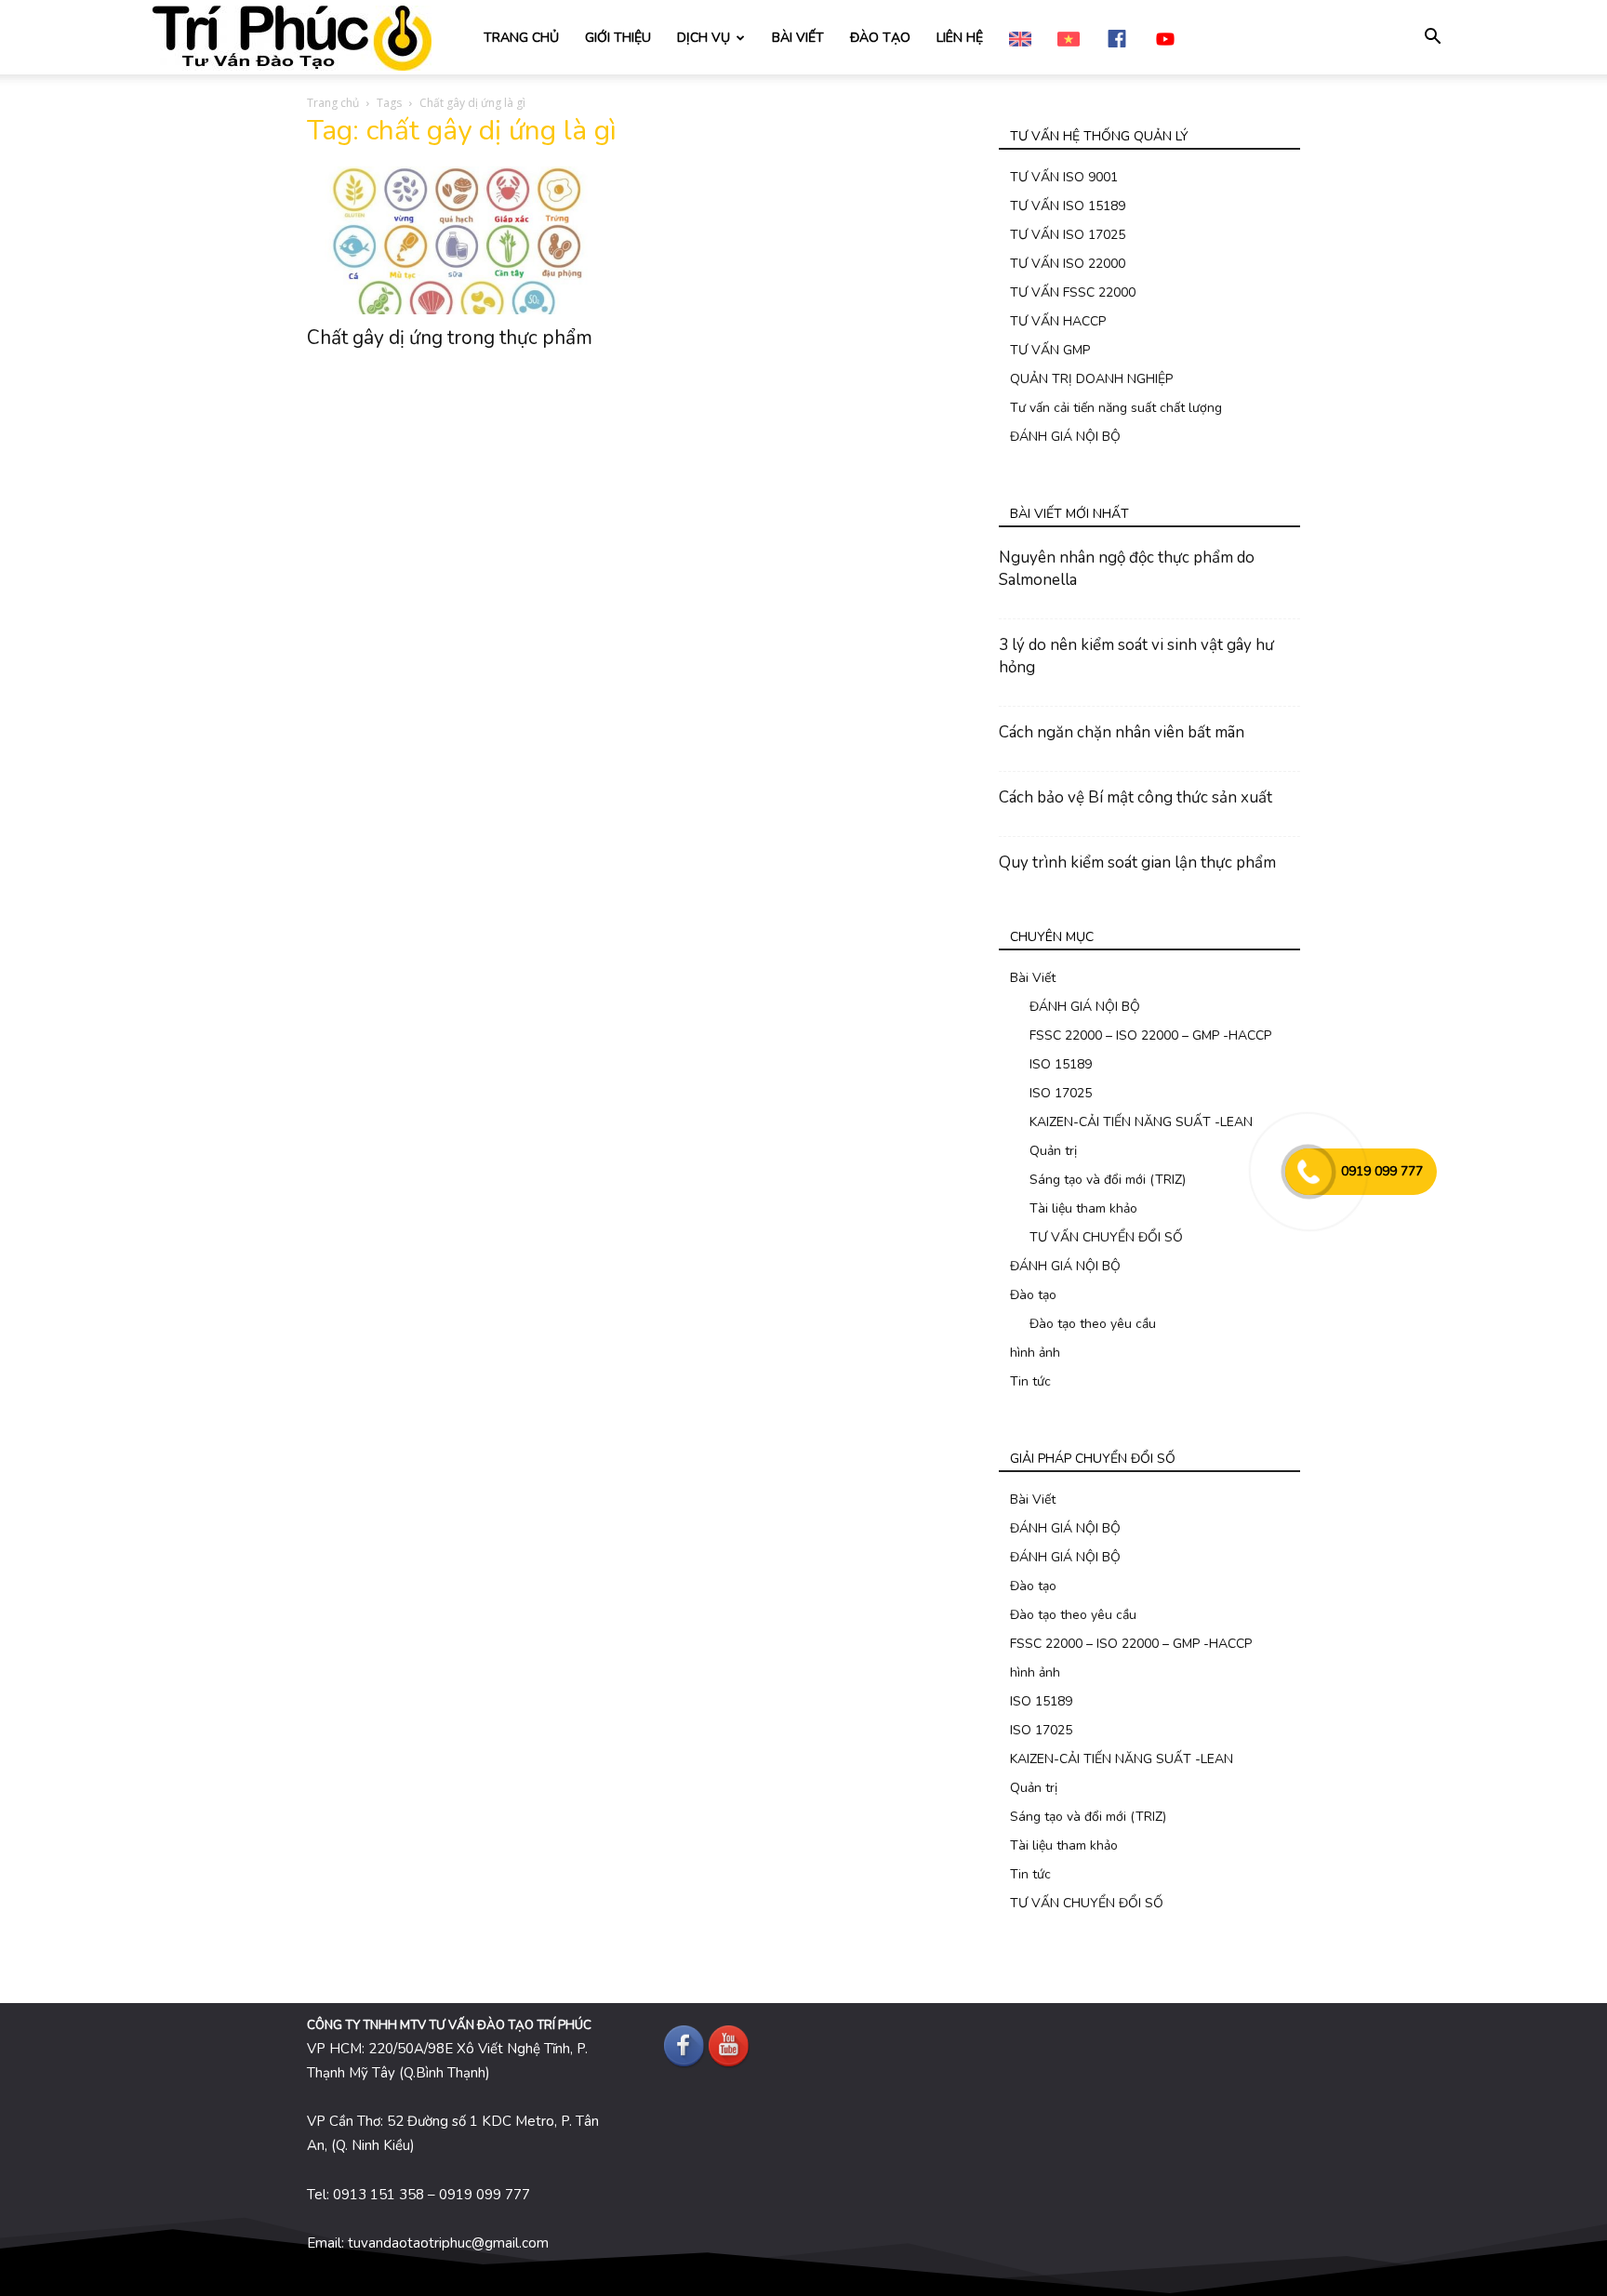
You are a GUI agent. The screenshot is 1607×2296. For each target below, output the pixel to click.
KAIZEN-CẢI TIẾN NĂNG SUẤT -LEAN (1141, 1122)
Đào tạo (1033, 1295)
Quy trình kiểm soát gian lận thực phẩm (1137, 863)
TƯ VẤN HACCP (1058, 321)
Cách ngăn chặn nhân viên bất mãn (1122, 732)
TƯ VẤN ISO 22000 (1068, 264)
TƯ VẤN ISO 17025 (1068, 235)
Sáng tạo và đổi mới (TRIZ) (1108, 1180)
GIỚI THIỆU (618, 38)
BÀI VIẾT (798, 38)
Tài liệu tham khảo (1083, 1208)
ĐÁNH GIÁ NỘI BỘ (1065, 437)
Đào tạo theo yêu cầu (1093, 1324)
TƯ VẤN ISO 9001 (1064, 177)
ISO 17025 (1061, 1093)
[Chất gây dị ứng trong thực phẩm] (458, 240)
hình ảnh (1035, 1353)
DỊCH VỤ (704, 38)
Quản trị (1053, 1151)
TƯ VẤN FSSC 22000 (1073, 292)
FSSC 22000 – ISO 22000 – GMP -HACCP (1150, 1035)
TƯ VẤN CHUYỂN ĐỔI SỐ (1106, 1237)
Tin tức (1030, 1381)
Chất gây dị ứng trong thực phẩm (450, 338)
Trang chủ (333, 103)
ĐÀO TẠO (880, 38)
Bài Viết (1033, 978)
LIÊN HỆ (960, 38)
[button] (1432, 39)
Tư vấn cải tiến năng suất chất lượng (1116, 408)
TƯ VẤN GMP (1050, 350)
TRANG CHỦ (521, 38)
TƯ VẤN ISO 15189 (1068, 206)
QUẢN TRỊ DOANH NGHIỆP (1091, 379)
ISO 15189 (1061, 1064)
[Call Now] (1308, 1172)
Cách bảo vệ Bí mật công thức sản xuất (1136, 797)
